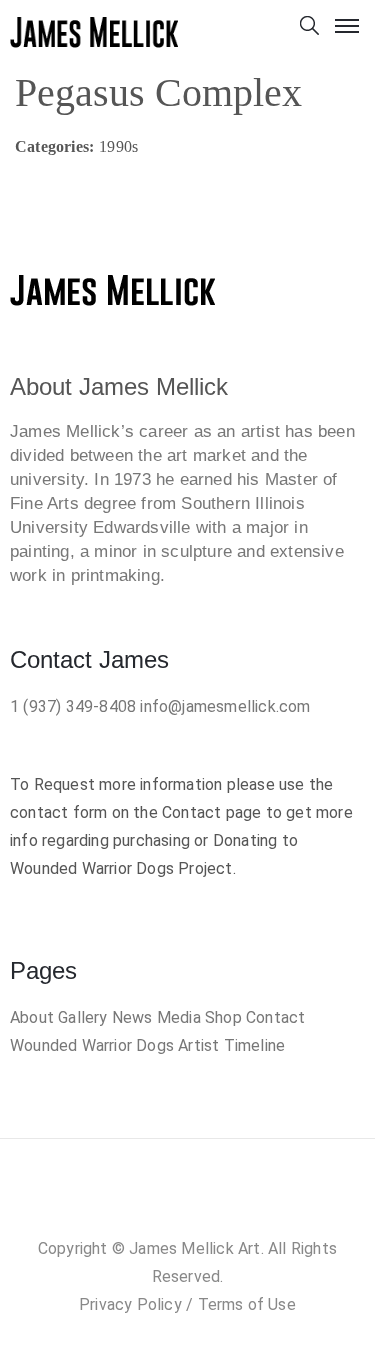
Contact (275, 1017)
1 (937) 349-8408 (73, 706)
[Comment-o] (208, 1204)
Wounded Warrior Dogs (92, 1045)
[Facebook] (127, 1204)
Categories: (54, 146)
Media (179, 1017)
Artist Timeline (231, 1045)
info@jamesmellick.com (225, 706)
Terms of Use (247, 1304)
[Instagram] (167, 1204)
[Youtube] (248, 1204)
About (32, 1017)
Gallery (82, 1017)
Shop (223, 1017)
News (132, 1017)
